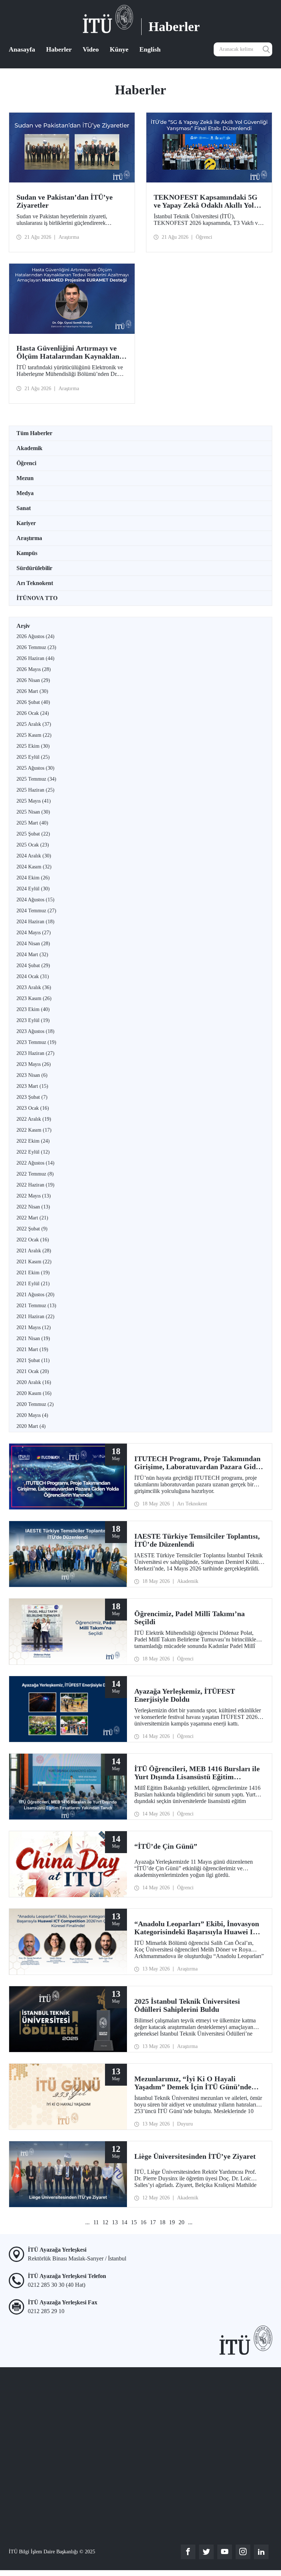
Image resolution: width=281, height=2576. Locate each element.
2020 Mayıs (32, 1415)
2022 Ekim (33, 1141)
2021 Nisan (33, 1338)
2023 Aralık (34, 987)
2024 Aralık (34, 856)
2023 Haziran (35, 1053)
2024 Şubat (33, 965)
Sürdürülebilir (34, 568)
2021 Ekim (33, 1273)
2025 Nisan (33, 812)
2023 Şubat (32, 1097)
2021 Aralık (34, 1251)
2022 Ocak (33, 1240)
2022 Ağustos (35, 1163)
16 (143, 2222)
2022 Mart (32, 1218)
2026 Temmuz (36, 647)
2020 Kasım (34, 1393)
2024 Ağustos (35, 900)
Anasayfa (22, 49)
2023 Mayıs (34, 1064)
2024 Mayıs (34, 933)
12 (105, 2222)
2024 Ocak (33, 976)
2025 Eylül (33, 757)
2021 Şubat (33, 1360)
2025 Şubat (33, 834)
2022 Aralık (34, 1119)
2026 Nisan (33, 680)
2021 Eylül (33, 1284)
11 (96, 2222)
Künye (119, 49)
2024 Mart (32, 955)
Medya (25, 493)
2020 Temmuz (35, 1404)
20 (181, 2222)
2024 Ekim (33, 878)
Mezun (25, 478)
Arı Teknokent (35, 583)
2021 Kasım (34, 1262)
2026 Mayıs (34, 669)
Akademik (29, 448)
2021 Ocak (33, 1371)
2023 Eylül (33, 1020)
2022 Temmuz (35, 1174)
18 (162, 2222)
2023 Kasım (34, 998)
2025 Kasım (34, 735)
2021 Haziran (35, 1317)
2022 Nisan (33, 1207)
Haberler (59, 49)
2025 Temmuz (36, 779)
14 (124, 2222)
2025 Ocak (33, 845)
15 (134, 2222)
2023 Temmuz (36, 1042)
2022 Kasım (34, 1130)
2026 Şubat (33, 702)
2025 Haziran (35, 790)
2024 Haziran (35, 922)
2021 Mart (32, 1349)
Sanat (24, 508)
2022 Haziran (35, 1185)
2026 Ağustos (35, 636)
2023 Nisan (32, 1075)
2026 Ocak (33, 713)
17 (153, 2222)
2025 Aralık (34, 724)
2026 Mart (32, 691)
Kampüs (27, 553)
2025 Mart (32, 823)
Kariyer (26, 523)
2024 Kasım (34, 867)
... (87, 2222)
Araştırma (29, 538)
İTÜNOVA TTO (37, 598)
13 (115, 2222)
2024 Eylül (33, 889)
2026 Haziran (35, 658)
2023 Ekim (33, 1009)
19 (172, 2222)
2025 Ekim (33, 746)
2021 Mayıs (34, 1327)
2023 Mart (32, 1086)
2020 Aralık (34, 1382)
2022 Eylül (33, 1152)
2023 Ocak (33, 1108)
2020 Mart (31, 1426)
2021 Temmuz (36, 1306)
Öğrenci (26, 463)
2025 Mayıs (34, 801)
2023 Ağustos (35, 1031)
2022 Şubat (32, 1229)
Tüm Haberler (34, 433)
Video (91, 49)
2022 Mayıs (34, 1196)
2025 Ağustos (35, 768)
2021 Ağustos (35, 1295)
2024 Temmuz (36, 911)
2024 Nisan (33, 944)
